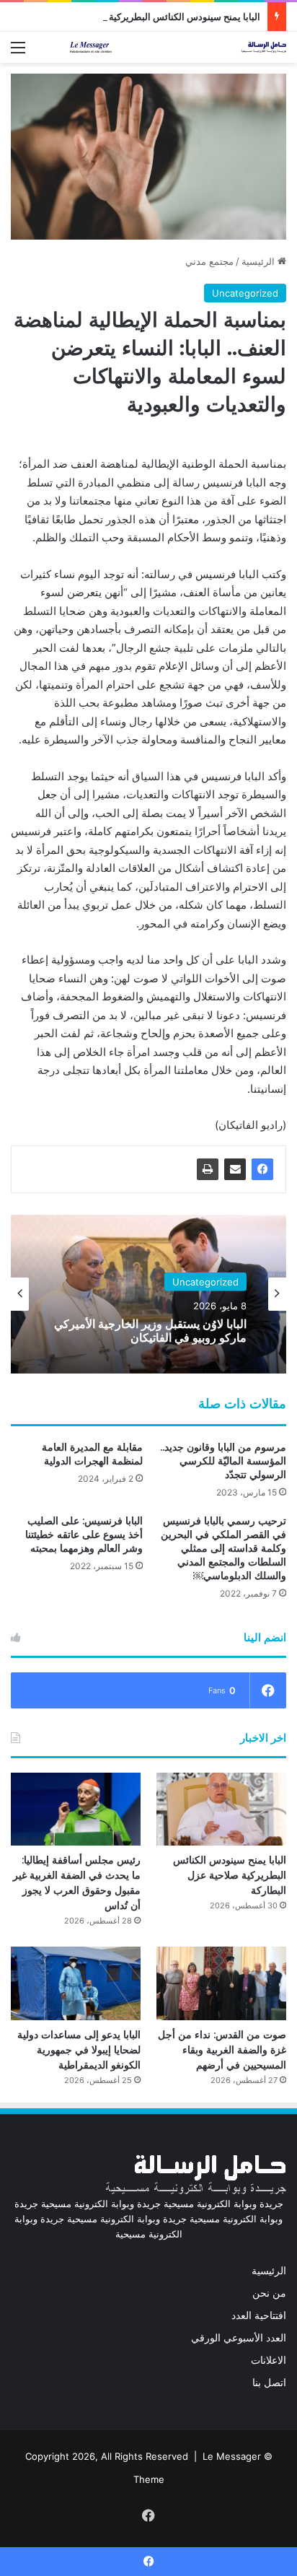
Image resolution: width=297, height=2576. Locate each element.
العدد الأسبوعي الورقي (239, 2338)
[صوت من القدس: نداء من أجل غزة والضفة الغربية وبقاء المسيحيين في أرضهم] (221, 1983)
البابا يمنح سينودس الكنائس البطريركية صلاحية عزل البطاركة (142, 17)
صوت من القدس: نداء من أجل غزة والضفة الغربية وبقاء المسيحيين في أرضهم (222, 2050)
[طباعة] (208, 1169)
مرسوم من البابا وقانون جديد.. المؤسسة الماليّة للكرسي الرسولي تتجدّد (223, 1461)
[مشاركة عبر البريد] (235, 1169)
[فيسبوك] (262, 1169)
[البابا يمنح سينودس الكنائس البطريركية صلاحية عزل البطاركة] (221, 1809)
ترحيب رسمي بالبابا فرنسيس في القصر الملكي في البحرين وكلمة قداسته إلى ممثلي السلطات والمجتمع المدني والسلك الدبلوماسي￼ (223, 1548)
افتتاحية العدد (259, 2315)
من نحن (269, 2293)
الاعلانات (269, 2360)
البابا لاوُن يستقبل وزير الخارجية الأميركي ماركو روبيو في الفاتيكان (150, 1331)
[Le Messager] (178, 47)
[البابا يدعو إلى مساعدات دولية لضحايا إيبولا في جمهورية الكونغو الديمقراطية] (76, 1983)
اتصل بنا (269, 2383)
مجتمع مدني (209, 261)
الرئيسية (260, 261)
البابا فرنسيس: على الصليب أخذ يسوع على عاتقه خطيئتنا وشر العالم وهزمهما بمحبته (84, 1534)
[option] (148, 1294)
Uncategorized (245, 293)
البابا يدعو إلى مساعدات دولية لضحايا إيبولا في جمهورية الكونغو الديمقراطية (79, 2050)
